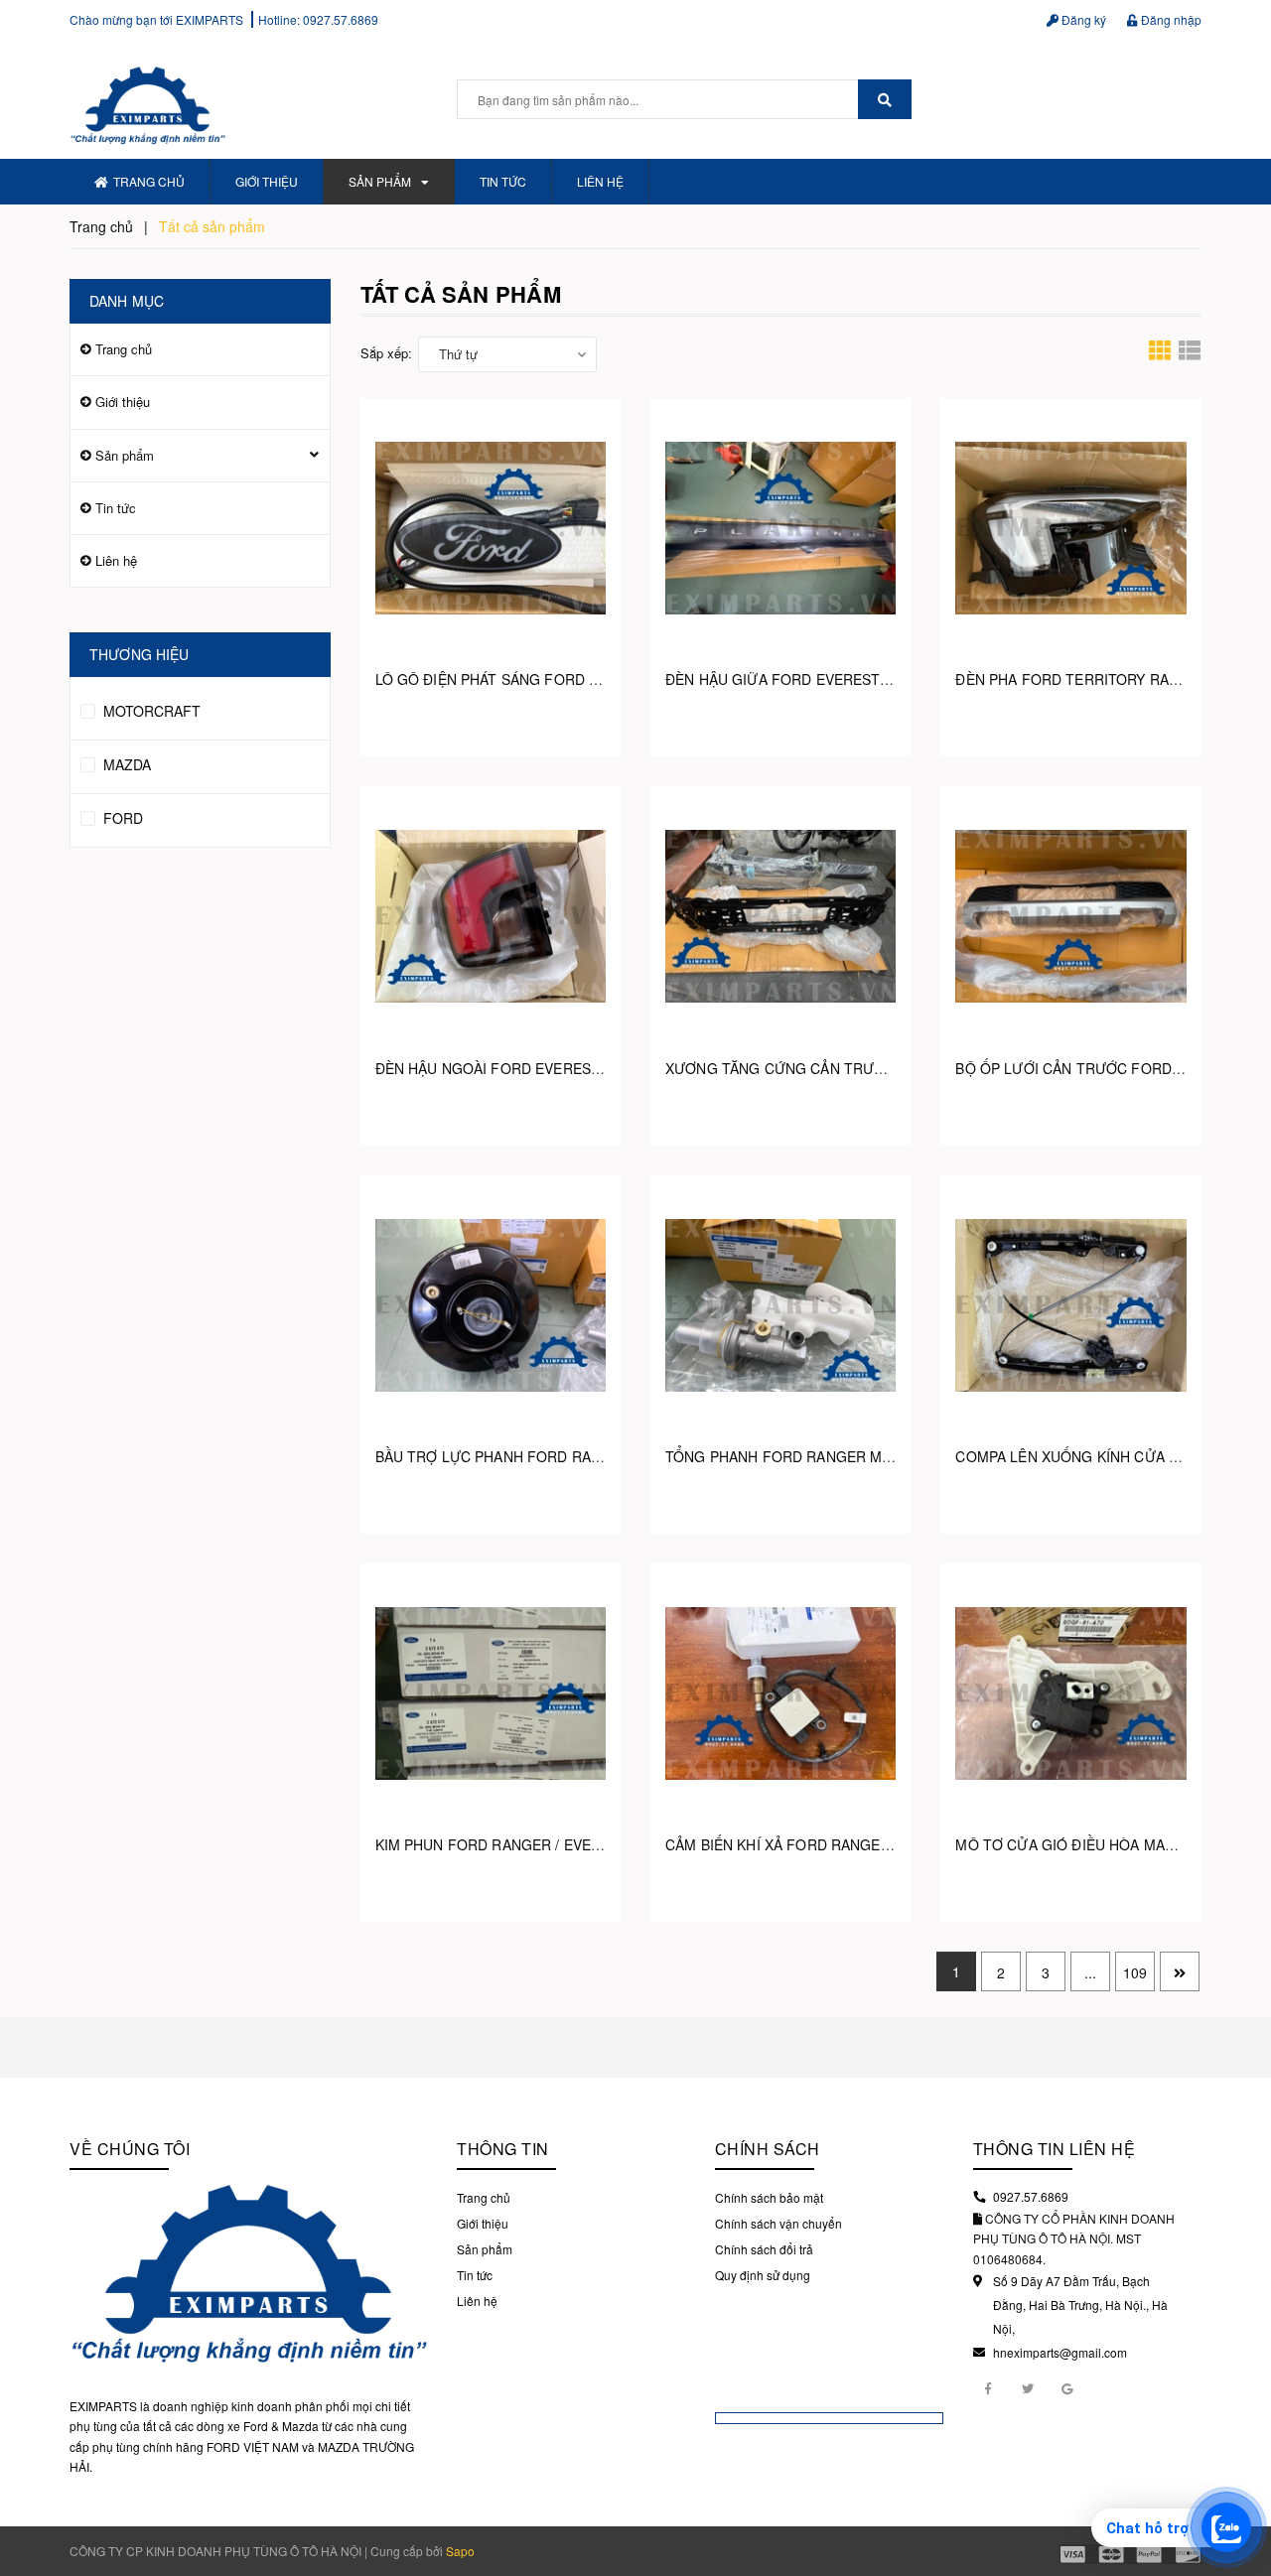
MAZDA (125, 764)
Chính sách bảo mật (769, 2197)
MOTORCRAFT (150, 711)
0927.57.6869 (341, 19)
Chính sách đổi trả (764, 2249)
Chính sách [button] (768, 2149)
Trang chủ (149, 181)
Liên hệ (600, 181)
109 (1135, 1972)
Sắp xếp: (386, 353)
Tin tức (503, 181)
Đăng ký (1082, 19)
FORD (121, 818)
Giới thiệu (267, 181)
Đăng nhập (1170, 19)
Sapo (460, 2551)
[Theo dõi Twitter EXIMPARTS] (1028, 2387)
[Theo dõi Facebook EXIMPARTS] (988, 2387)
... (1090, 1972)
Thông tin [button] (503, 2149)
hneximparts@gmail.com (1060, 2352)
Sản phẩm (380, 181)
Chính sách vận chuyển (778, 2223)
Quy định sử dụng (763, 2275)
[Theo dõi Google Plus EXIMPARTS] (1067, 2387)
